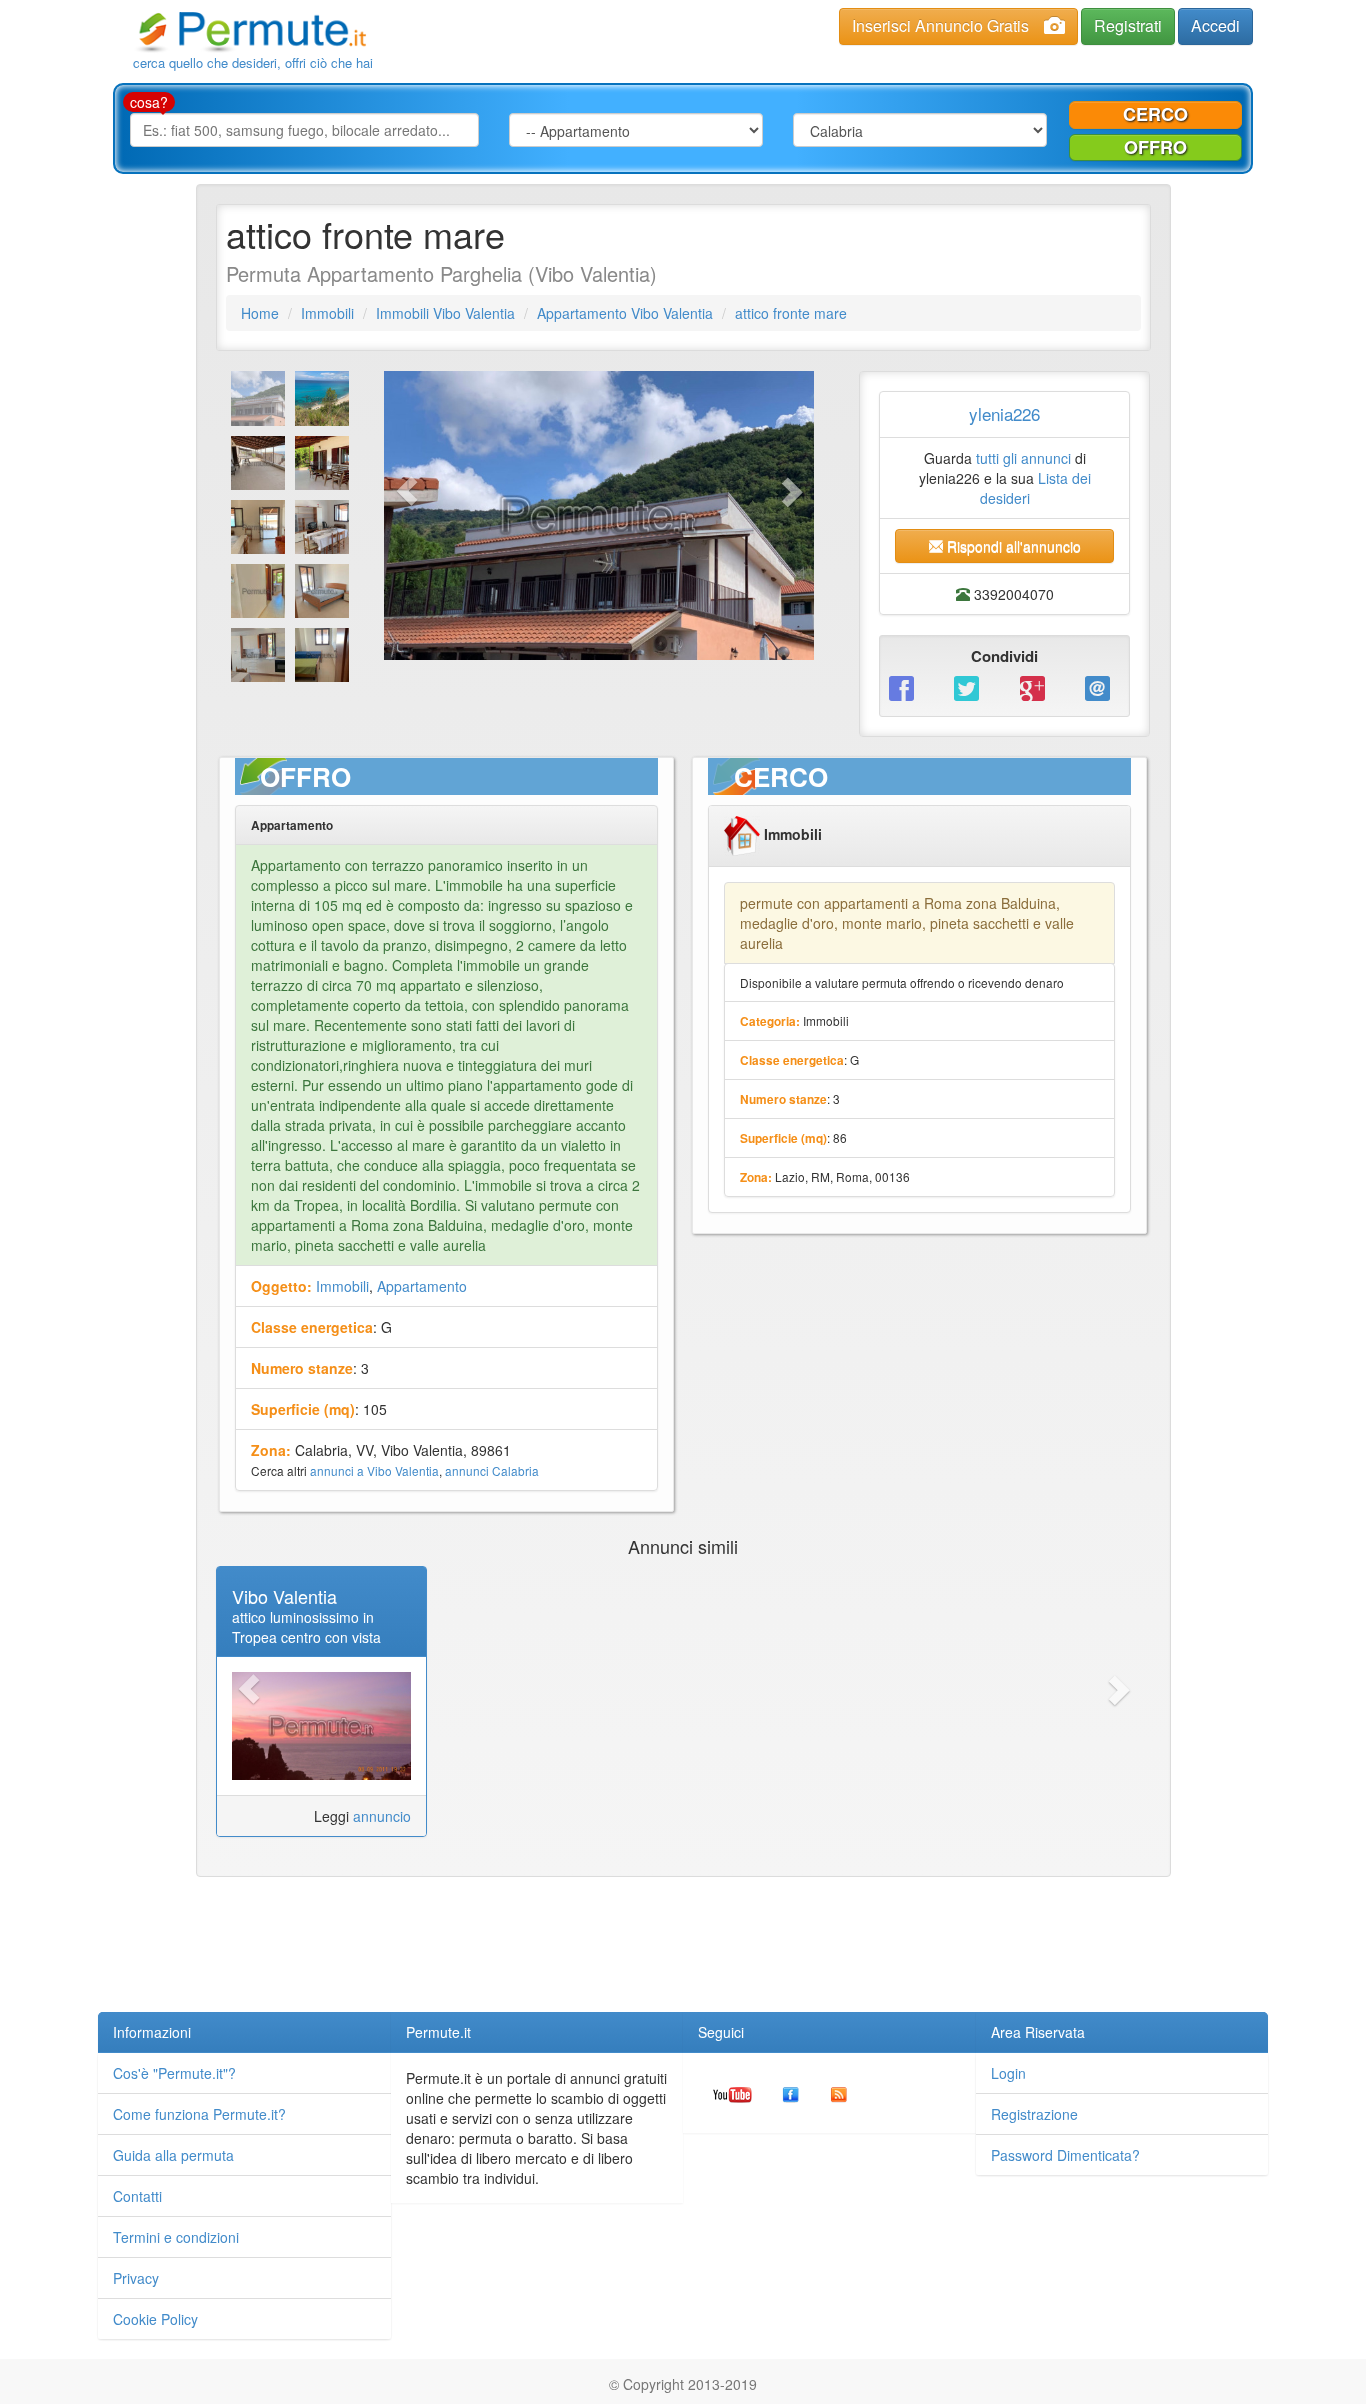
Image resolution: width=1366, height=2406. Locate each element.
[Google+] (1037, 686)
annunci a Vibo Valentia (374, 1470)
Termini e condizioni (176, 2237)
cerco (1155, 114)
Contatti (137, 2196)
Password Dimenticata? (1065, 2155)
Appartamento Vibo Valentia (625, 313)
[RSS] (839, 2093)
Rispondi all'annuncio (1012, 546)
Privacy (136, 2278)
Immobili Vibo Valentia (445, 313)
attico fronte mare (791, 313)
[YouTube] (732, 2093)
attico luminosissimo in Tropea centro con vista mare (306, 1637)
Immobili (327, 313)
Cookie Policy (155, 2319)
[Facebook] (906, 686)
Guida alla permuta (173, 2155)
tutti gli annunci (1023, 458)
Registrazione (1034, 2114)
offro (1155, 147)
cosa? (149, 102)
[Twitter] (971, 686)
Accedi (1215, 25)
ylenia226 (1004, 413)
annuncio (382, 1816)
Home (260, 313)
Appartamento (422, 1286)
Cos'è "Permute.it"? (174, 2073)
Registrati (1128, 25)
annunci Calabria (492, 1470)
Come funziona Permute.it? (199, 2114)
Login (1008, 2073)
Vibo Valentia (284, 1596)
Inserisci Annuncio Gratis (940, 25)
